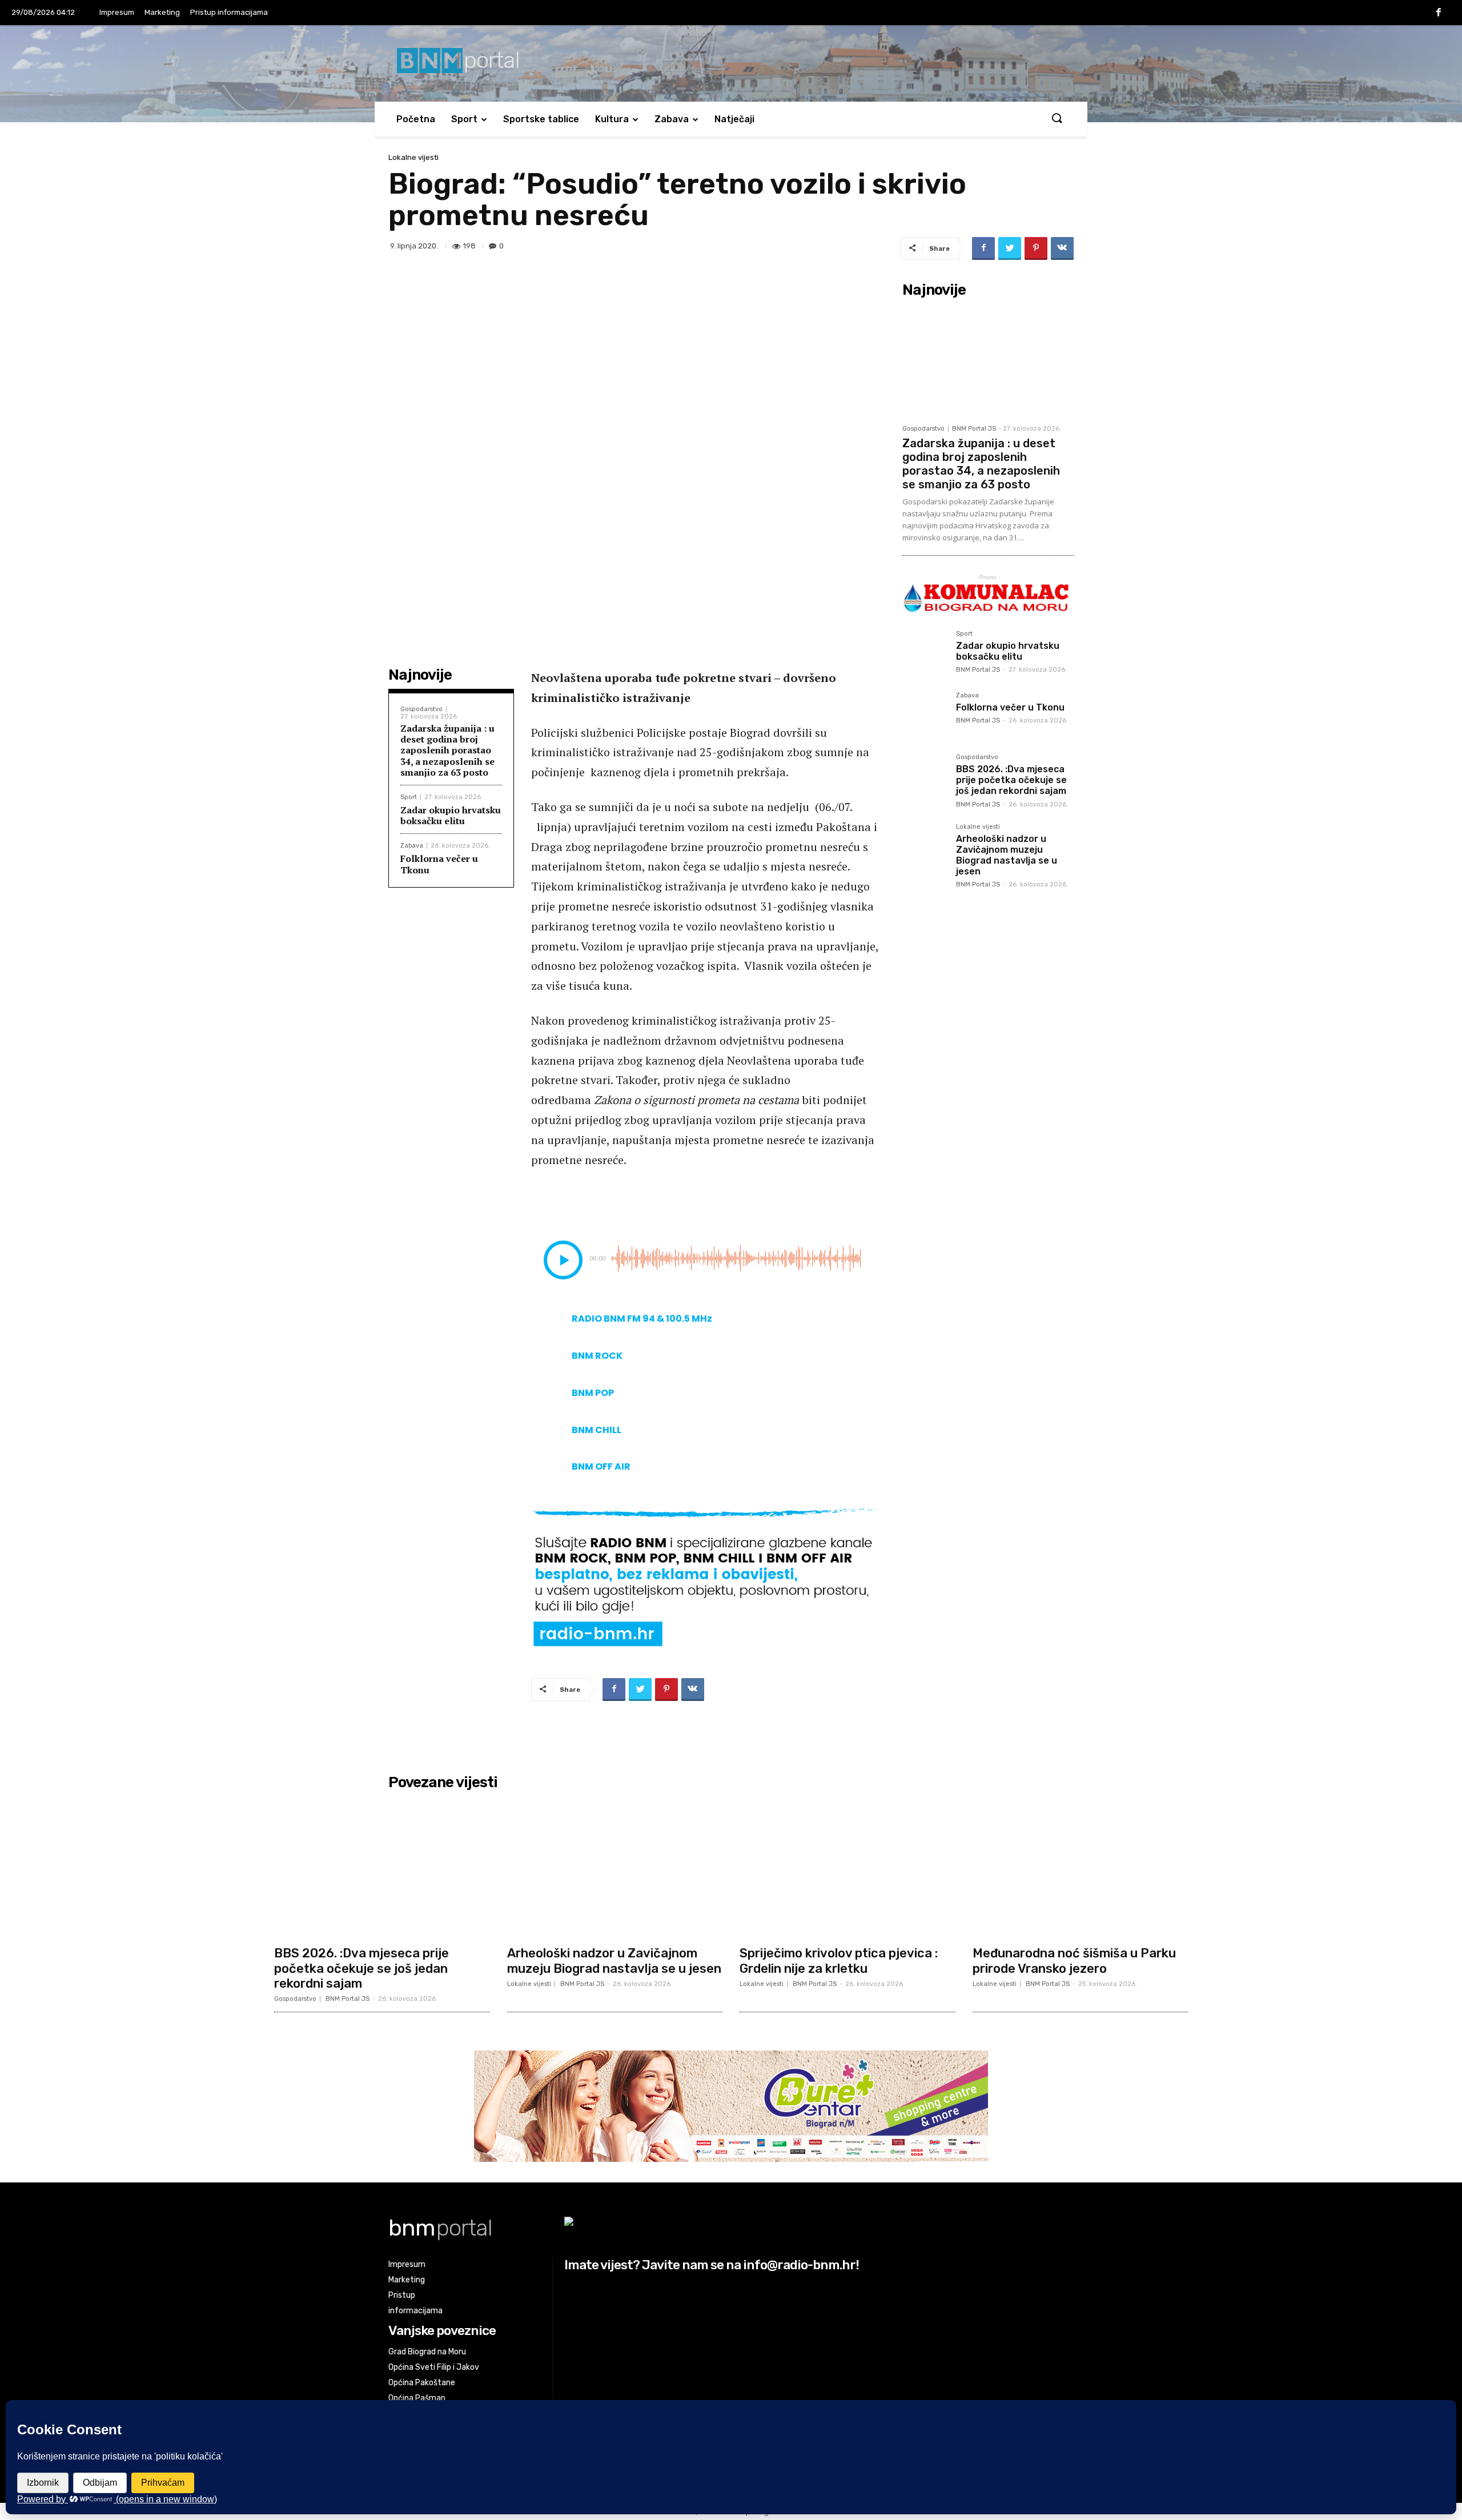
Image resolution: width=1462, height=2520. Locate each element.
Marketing (162, 12)
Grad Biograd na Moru (427, 2352)
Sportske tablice (541, 119)
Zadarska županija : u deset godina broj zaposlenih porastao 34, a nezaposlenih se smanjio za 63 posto (447, 750)
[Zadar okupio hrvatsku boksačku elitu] (925, 653)
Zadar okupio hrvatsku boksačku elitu (451, 815)
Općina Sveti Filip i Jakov (434, 2367)
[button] (1057, 119)
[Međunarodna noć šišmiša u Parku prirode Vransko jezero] (1081, 1867)
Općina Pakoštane (422, 2383)
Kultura (612, 119)
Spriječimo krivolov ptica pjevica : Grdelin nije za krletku (839, 1961)
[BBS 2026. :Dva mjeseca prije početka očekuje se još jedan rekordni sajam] (925, 776)
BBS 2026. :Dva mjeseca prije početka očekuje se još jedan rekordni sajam (1011, 780)
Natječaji (734, 119)
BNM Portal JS (974, 429)
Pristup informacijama (229, 12)
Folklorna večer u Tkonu (439, 864)
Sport (464, 119)
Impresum (117, 12)
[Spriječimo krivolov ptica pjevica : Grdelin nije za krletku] (848, 1867)
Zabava (672, 119)
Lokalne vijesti (413, 157)
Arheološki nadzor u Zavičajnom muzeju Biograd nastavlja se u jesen (1007, 855)
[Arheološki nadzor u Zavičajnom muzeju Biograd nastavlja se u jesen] (925, 846)
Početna (416, 119)
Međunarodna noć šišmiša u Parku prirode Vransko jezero (1074, 1961)
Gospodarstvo (421, 709)
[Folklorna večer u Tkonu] (925, 715)
